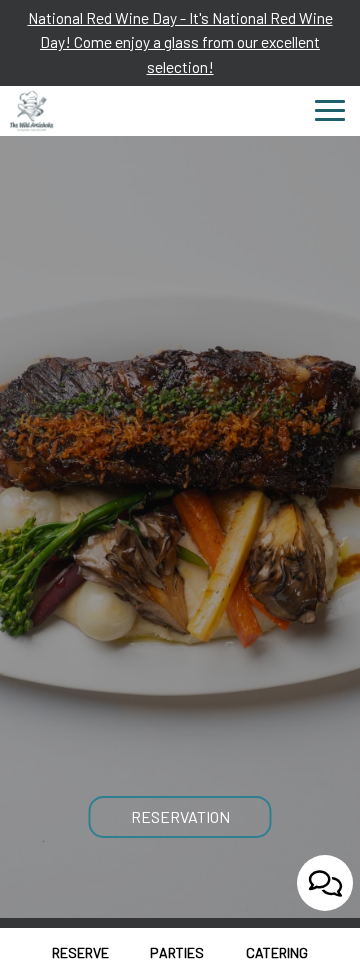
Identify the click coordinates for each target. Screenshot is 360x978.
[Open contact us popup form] (325, 883)
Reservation (180, 816)
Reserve (78, 952)
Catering (277, 952)
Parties (177, 952)
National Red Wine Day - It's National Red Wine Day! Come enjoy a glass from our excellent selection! (180, 42)
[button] (30, 883)
